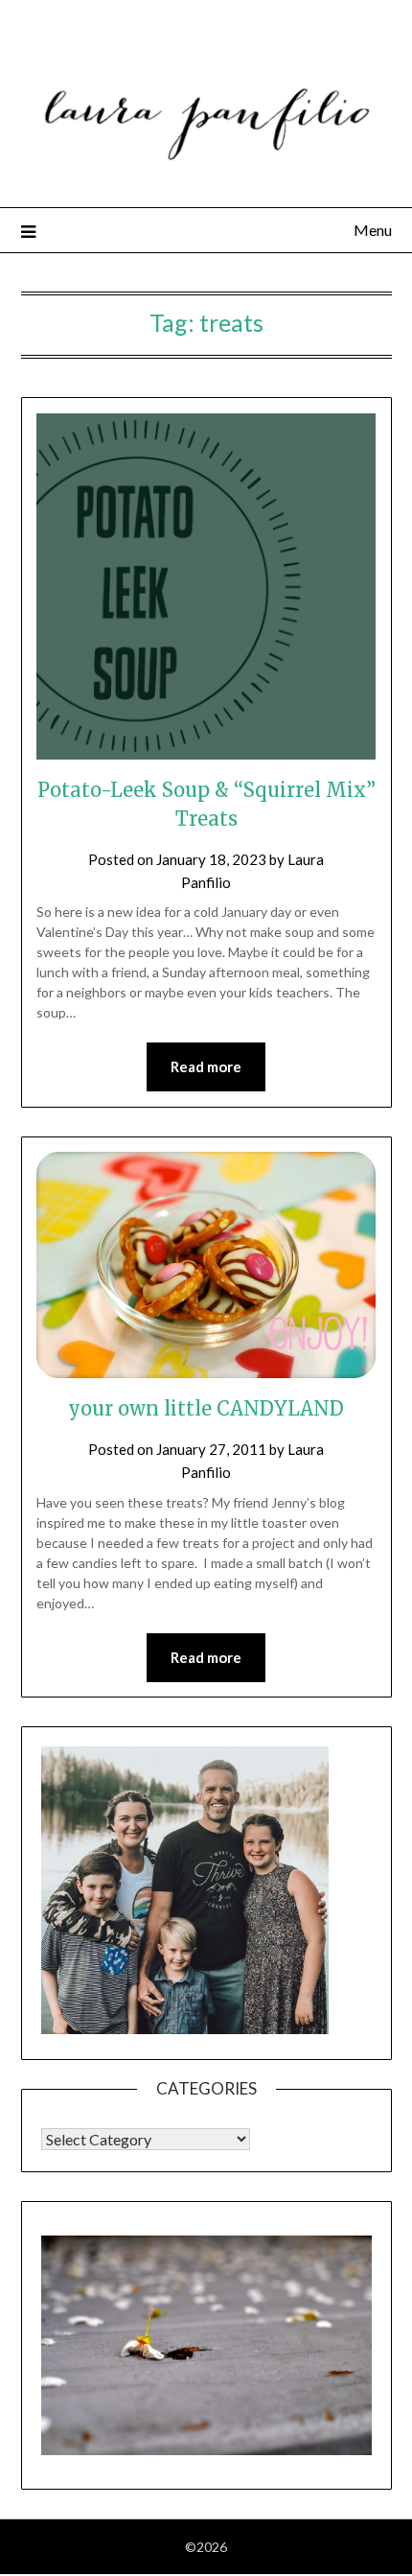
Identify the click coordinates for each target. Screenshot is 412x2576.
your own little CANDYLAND (206, 1408)
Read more (206, 1066)
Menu (373, 230)
